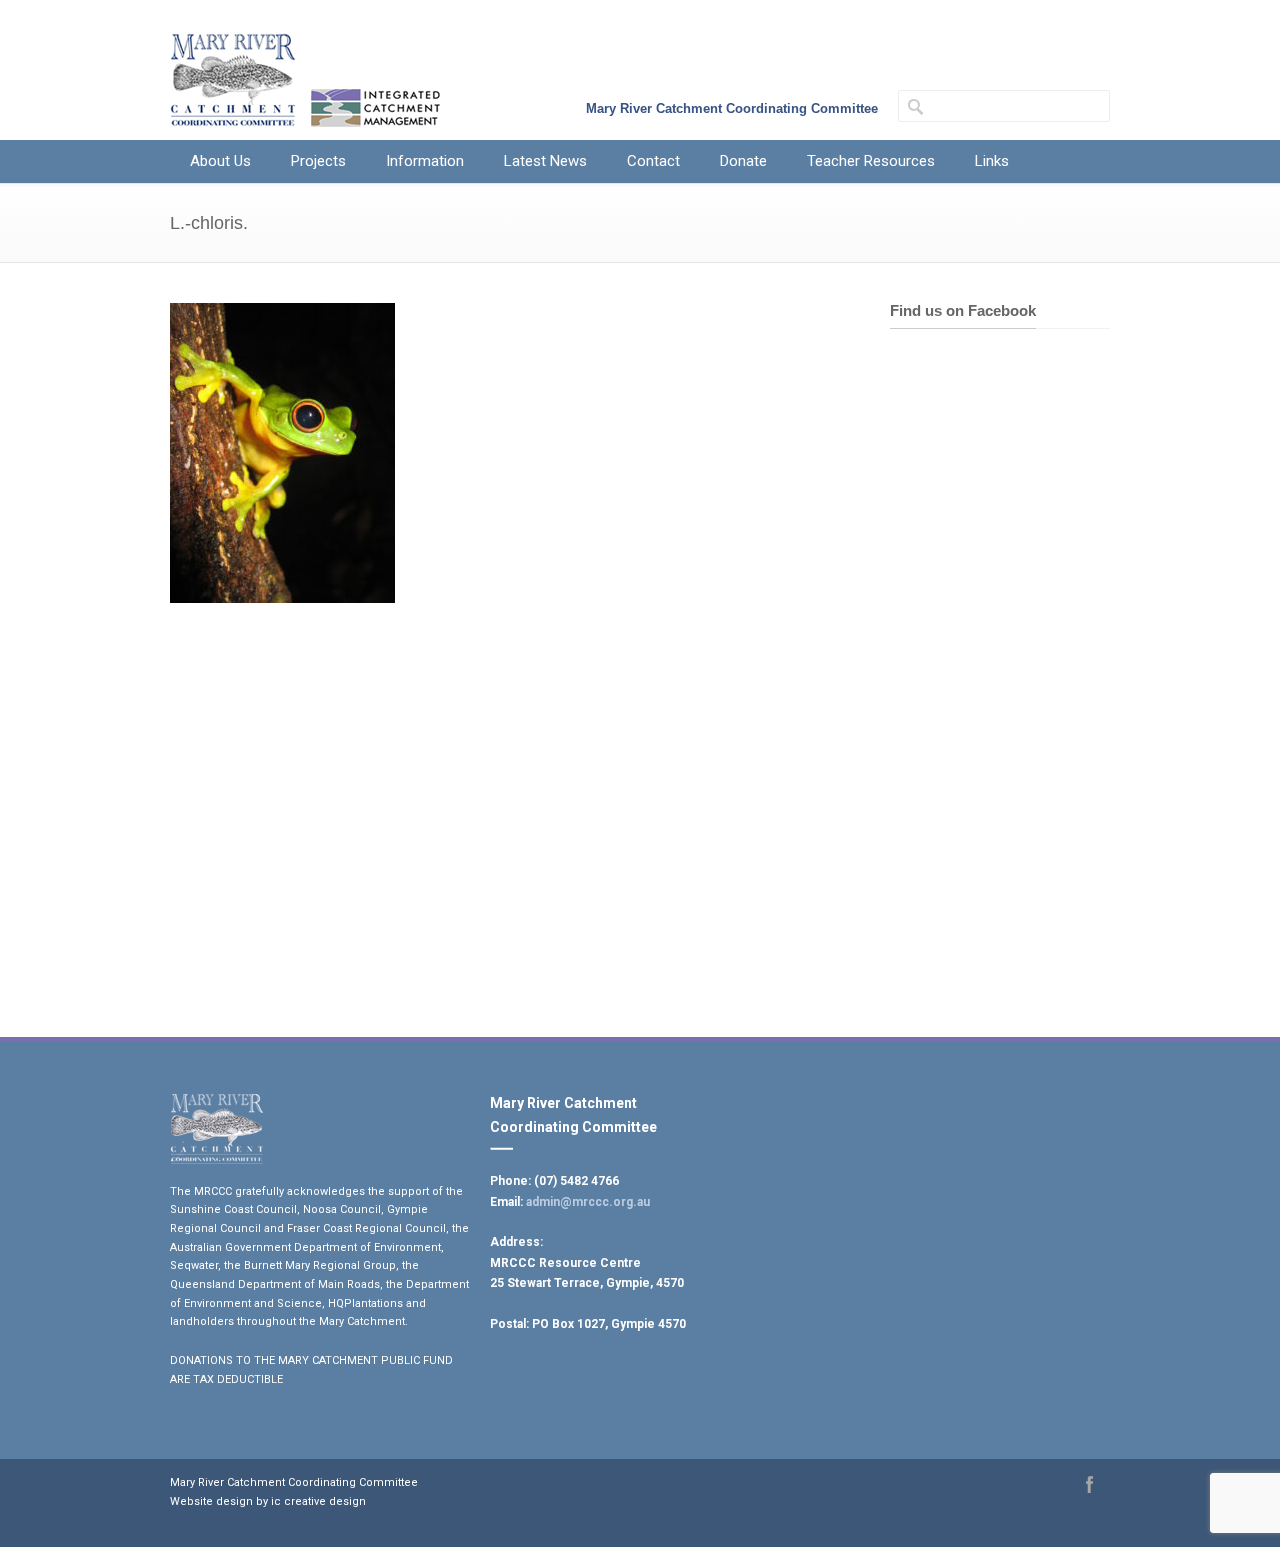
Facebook (1090, 1484)
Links (992, 161)
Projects (318, 161)
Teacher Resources (871, 161)
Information (425, 161)
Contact (653, 161)
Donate (743, 161)
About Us (220, 161)
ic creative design (318, 1501)
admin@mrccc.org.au (588, 1202)
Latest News (545, 161)
